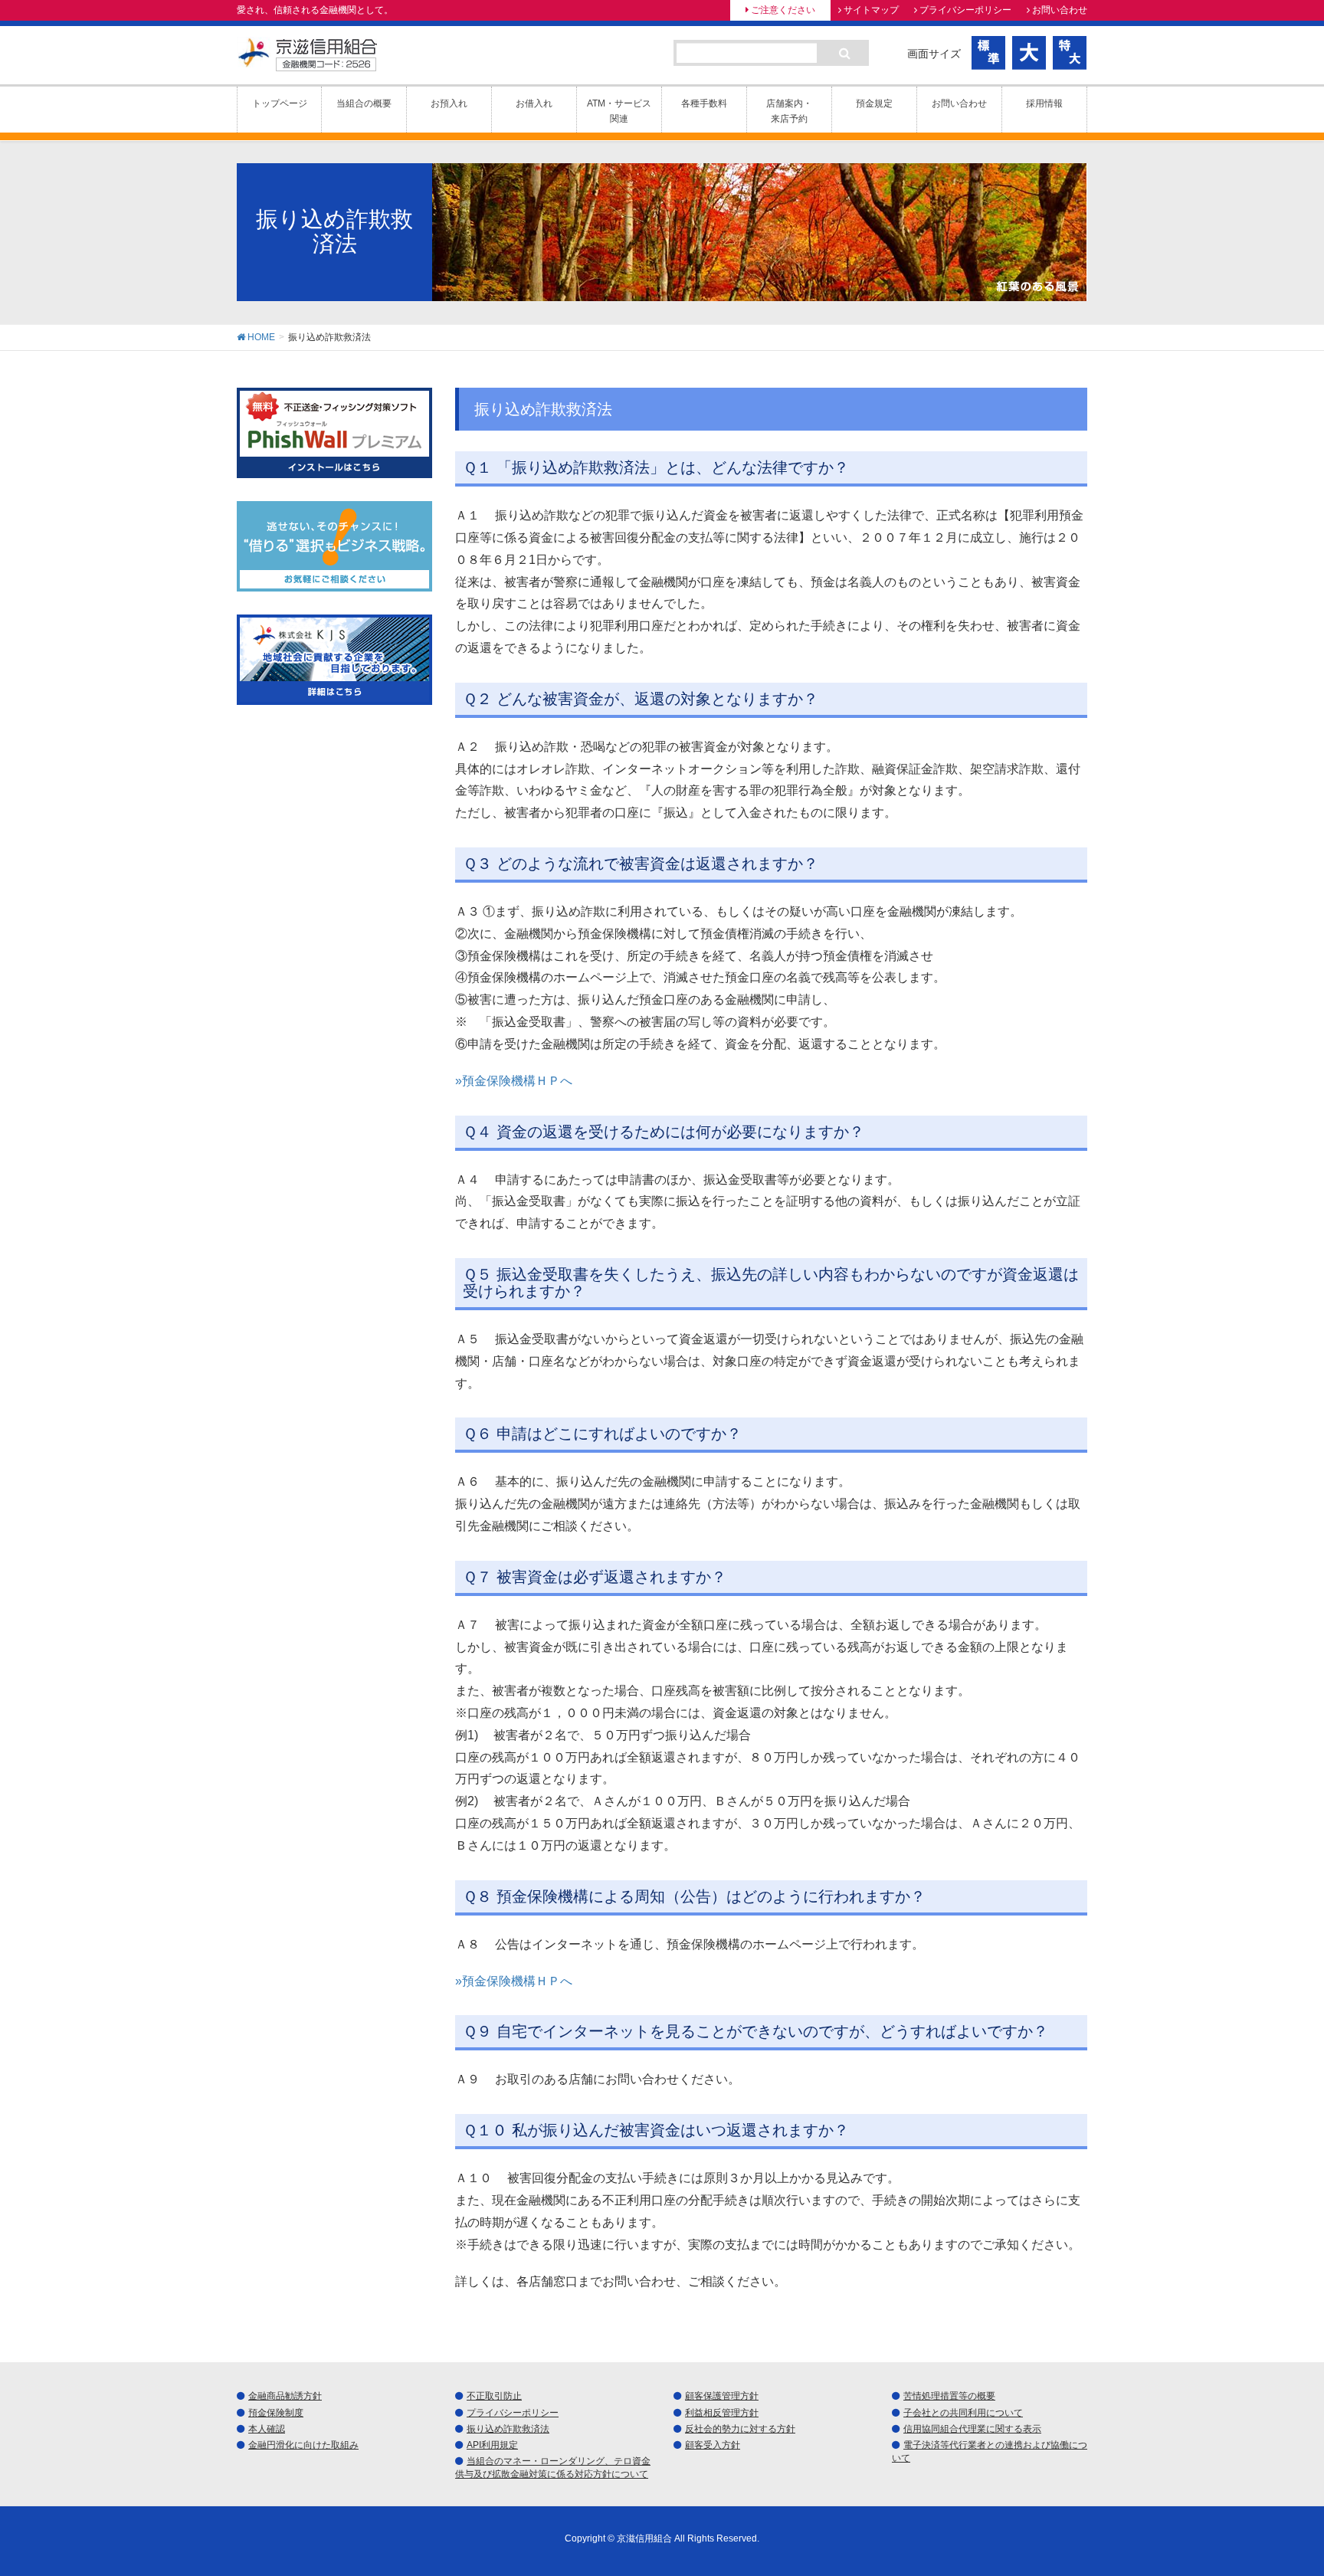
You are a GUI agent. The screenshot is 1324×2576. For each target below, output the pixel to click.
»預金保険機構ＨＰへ (514, 1081)
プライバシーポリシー (965, 10)
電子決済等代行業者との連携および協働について (990, 2451)
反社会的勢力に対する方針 (740, 2429)
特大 (1070, 53)
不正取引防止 (494, 2396)
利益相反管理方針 (722, 2413)
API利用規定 (492, 2445)
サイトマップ (871, 10)
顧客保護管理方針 (722, 2396)
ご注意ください (783, 10)
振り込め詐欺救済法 (508, 2429)
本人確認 (267, 2429)
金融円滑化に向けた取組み (303, 2445)
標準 (989, 53)
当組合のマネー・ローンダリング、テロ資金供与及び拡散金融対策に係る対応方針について (553, 2468)
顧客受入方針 (713, 2445)
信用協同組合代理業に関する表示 (972, 2429)
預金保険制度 (276, 2413)
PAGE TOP (1279, 2485)
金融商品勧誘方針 (285, 2396)
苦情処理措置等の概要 (949, 2396)
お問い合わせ (1060, 10)
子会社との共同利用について (963, 2413)
